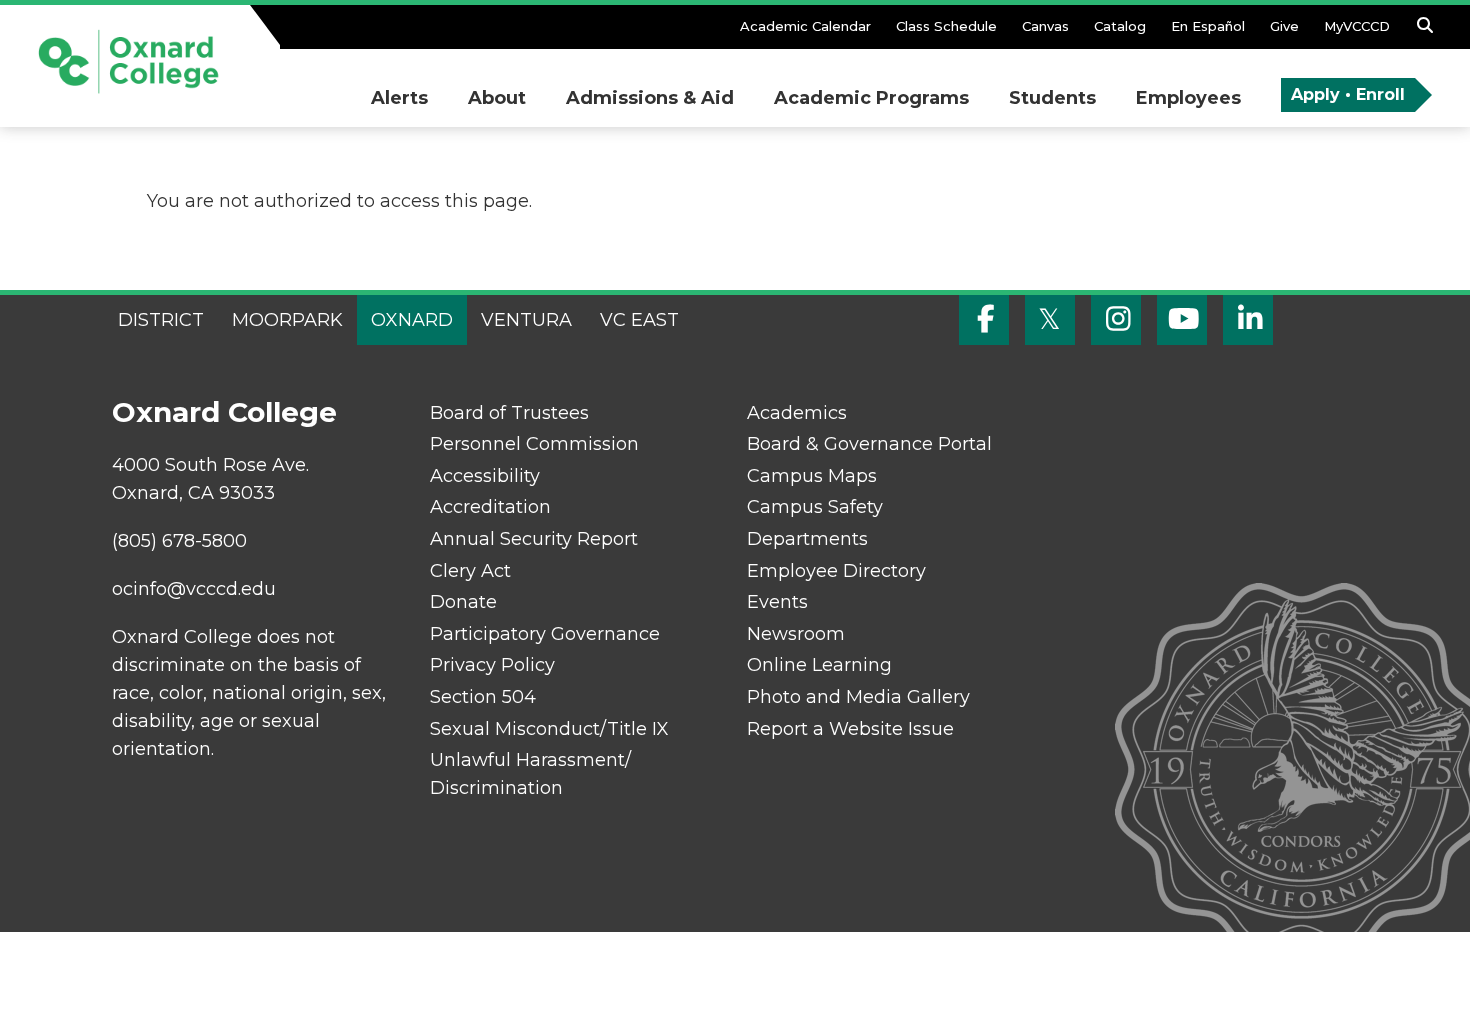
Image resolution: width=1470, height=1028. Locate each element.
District (161, 320)
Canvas (1045, 26)
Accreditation (490, 507)
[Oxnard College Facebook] (984, 320)
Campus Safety (815, 507)
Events (777, 602)
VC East (639, 320)
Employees (1188, 98)
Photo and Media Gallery (858, 697)
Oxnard (412, 320)
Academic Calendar (805, 26)
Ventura (526, 320)
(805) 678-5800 (179, 541)
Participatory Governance (545, 634)
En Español (1208, 26)
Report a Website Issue (850, 729)
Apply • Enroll (1348, 94)
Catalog (1120, 26)
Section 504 (483, 697)
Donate (463, 602)
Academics (797, 413)
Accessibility (485, 476)
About (497, 98)
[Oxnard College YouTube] (1182, 320)
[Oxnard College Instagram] (1116, 320)
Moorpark (287, 320)
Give (1284, 26)
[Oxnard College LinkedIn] (1248, 320)
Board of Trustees (509, 413)
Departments (807, 539)
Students (1052, 98)
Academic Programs (871, 98)
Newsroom (796, 634)
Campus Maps (812, 476)
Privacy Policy (492, 665)
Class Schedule (946, 26)
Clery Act (470, 571)
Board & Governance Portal (869, 444)
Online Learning (819, 665)
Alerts (399, 98)
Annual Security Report (534, 539)
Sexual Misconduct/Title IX (549, 729)
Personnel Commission (534, 444)
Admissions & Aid (650, 98)
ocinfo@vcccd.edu (194, 589)
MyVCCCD (1357, 26)
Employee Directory (836, 571)
